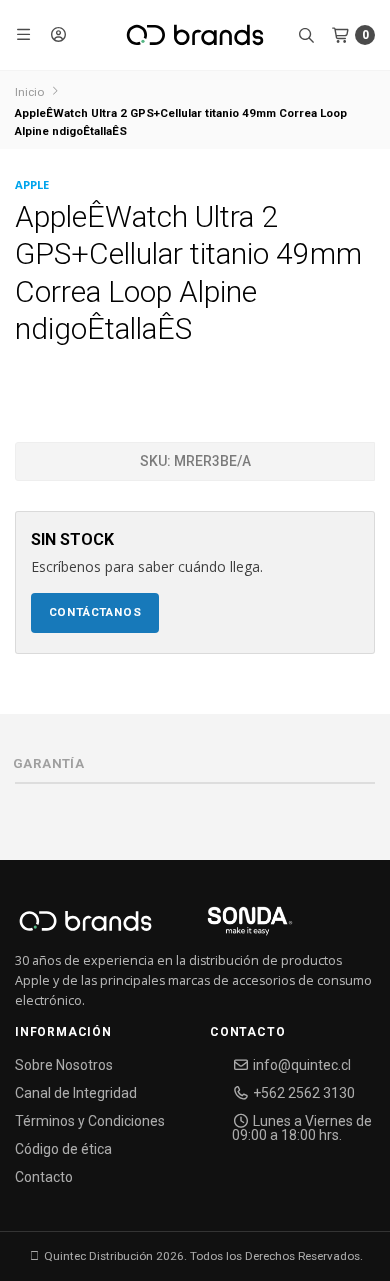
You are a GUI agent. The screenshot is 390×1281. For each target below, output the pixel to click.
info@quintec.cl (300, 1065)
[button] (24, 35)
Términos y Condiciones (90, 1121)
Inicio (29, 92)
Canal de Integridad (76, 1093)
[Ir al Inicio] (195, 35)
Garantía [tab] (48, 763)
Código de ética (63, 1149)
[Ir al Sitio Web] (226, 927)
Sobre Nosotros (64, 1065)
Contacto (44, 1177)
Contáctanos (95, 612)
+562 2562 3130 (302, 1093)
